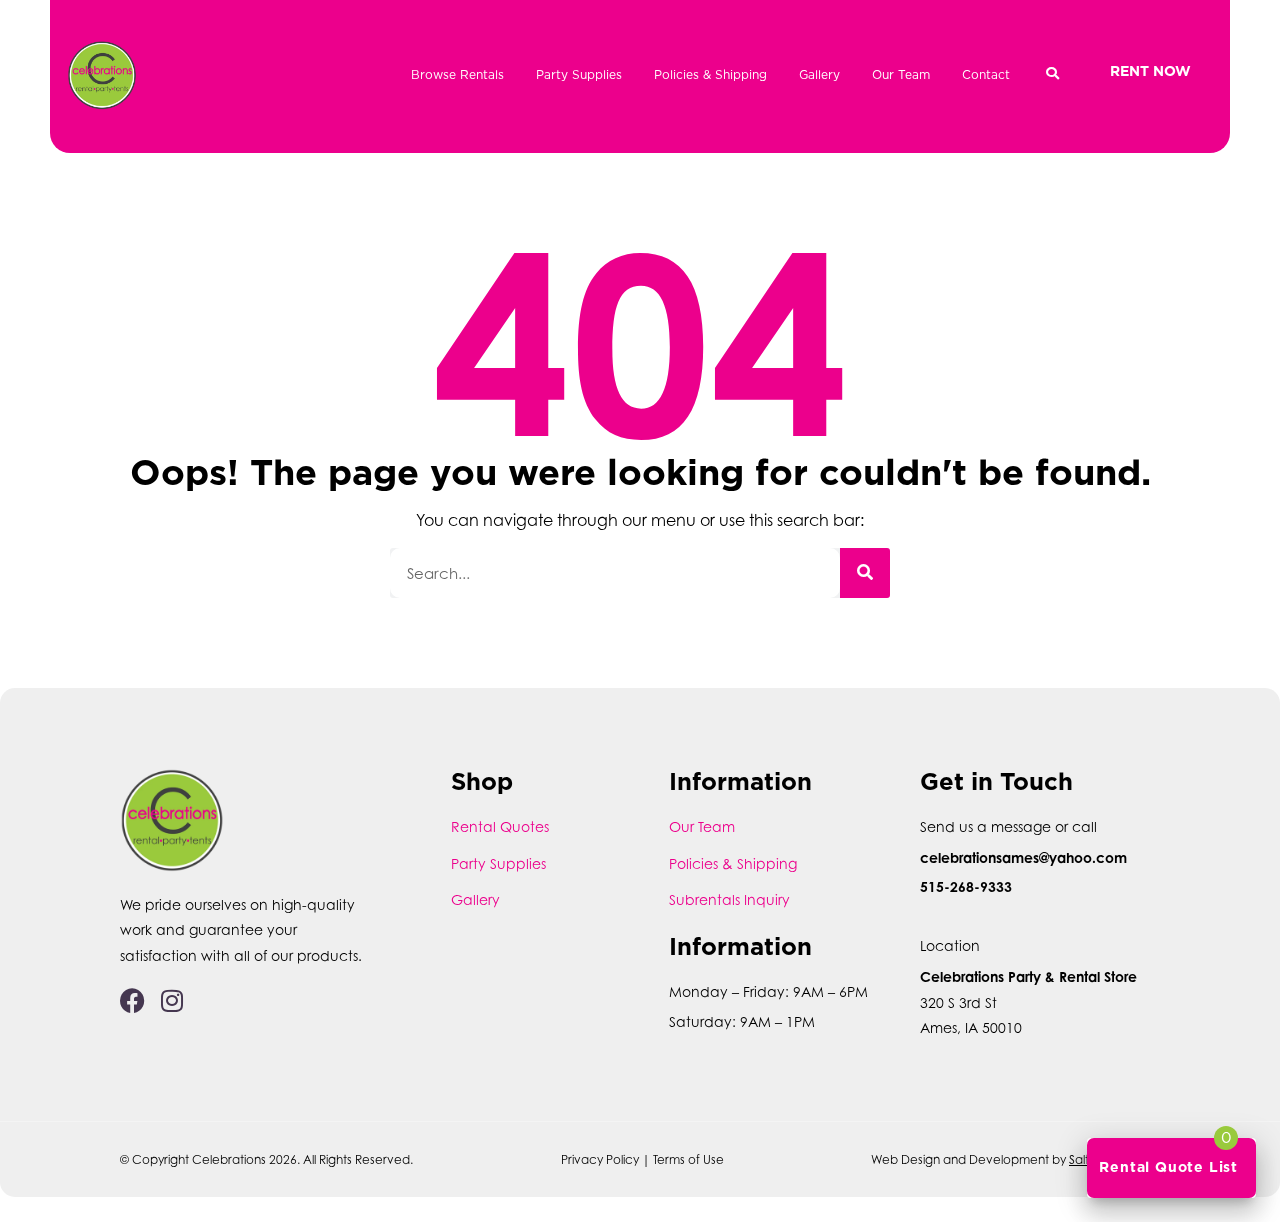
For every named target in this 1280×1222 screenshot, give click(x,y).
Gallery (819, 74)
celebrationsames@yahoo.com (1023, 857)
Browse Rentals (457, 74)
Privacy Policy (600, 1159)
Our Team (901, 74)
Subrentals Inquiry (729, 899)
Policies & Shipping (710, 74)
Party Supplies (579, 74)
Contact (986, 74)
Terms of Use (688, 1159)
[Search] (865, 573)
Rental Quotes (500, 826)
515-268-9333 (966, 886)
